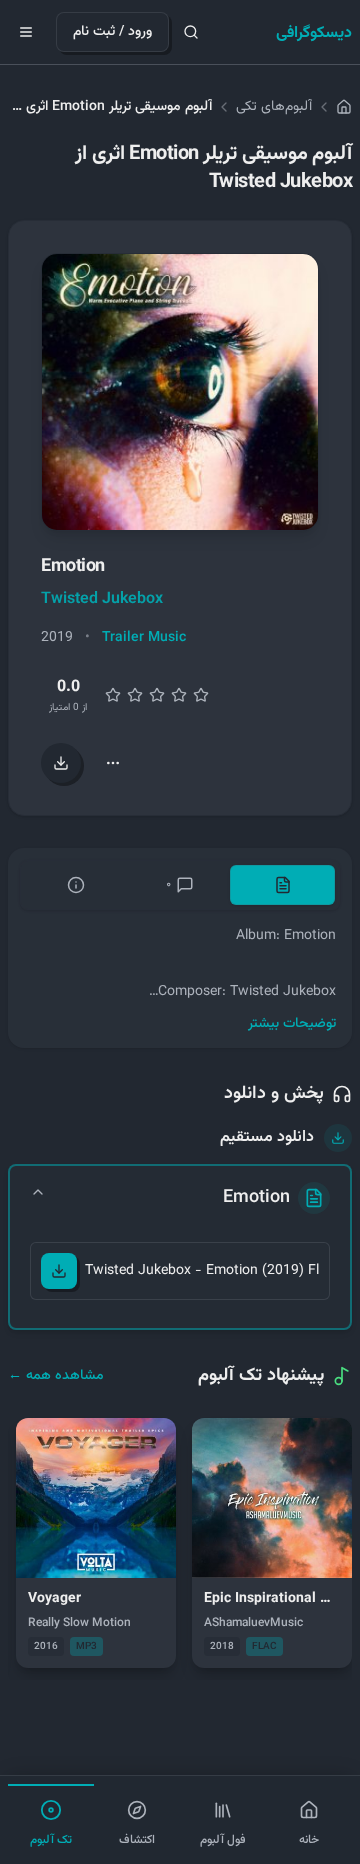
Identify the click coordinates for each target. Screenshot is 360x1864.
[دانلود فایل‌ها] (61, 763)
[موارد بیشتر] (113, 763)
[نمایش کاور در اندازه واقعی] (180, 392)
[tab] (282, 885)
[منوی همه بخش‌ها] (26, 32)
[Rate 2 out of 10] (113, 695)
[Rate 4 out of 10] (135, 695)
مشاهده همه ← (56, 1376)
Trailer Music (144, 638)
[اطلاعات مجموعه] (76, 885)
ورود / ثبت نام (112, 32)
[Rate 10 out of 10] (201, 695)
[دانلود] (59, 1271)
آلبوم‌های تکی (274, 107)
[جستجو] (191, 32)
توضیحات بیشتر (292, 1024)
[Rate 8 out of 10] (179, 695)
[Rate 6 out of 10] (157, 695)
